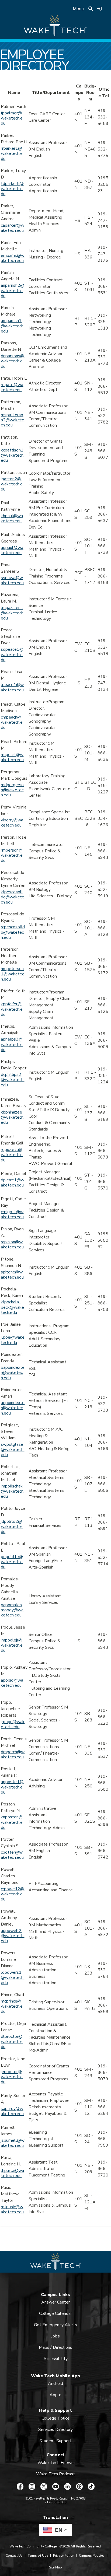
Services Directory (56, 2430)
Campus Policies (92, 2556)
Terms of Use (38, 2556)
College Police (55, 2418)
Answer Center (56, 2302)
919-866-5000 (56, 2502)
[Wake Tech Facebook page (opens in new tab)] (20, 2486)
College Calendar (55, 2313)
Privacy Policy (63, 2556)
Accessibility (55, 2359)
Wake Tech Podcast (56, 2474)
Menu (78, 8)
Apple (55, 2395)
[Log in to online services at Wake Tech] (99, 9)
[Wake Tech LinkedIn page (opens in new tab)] (67, 2486)
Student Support (55, 2441)
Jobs (55, 2336)
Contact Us (14, 2556)
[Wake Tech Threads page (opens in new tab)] (79, 2486)
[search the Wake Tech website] (91, 9)
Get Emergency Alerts (55, 2325)
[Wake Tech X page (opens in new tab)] (44, 2486)
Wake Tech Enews (55, 2463)
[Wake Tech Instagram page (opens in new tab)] (32, 2486)
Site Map (55, 2567)
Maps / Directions (55, 2347)
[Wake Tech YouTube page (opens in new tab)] (55, 2486)
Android (55, 2383)
